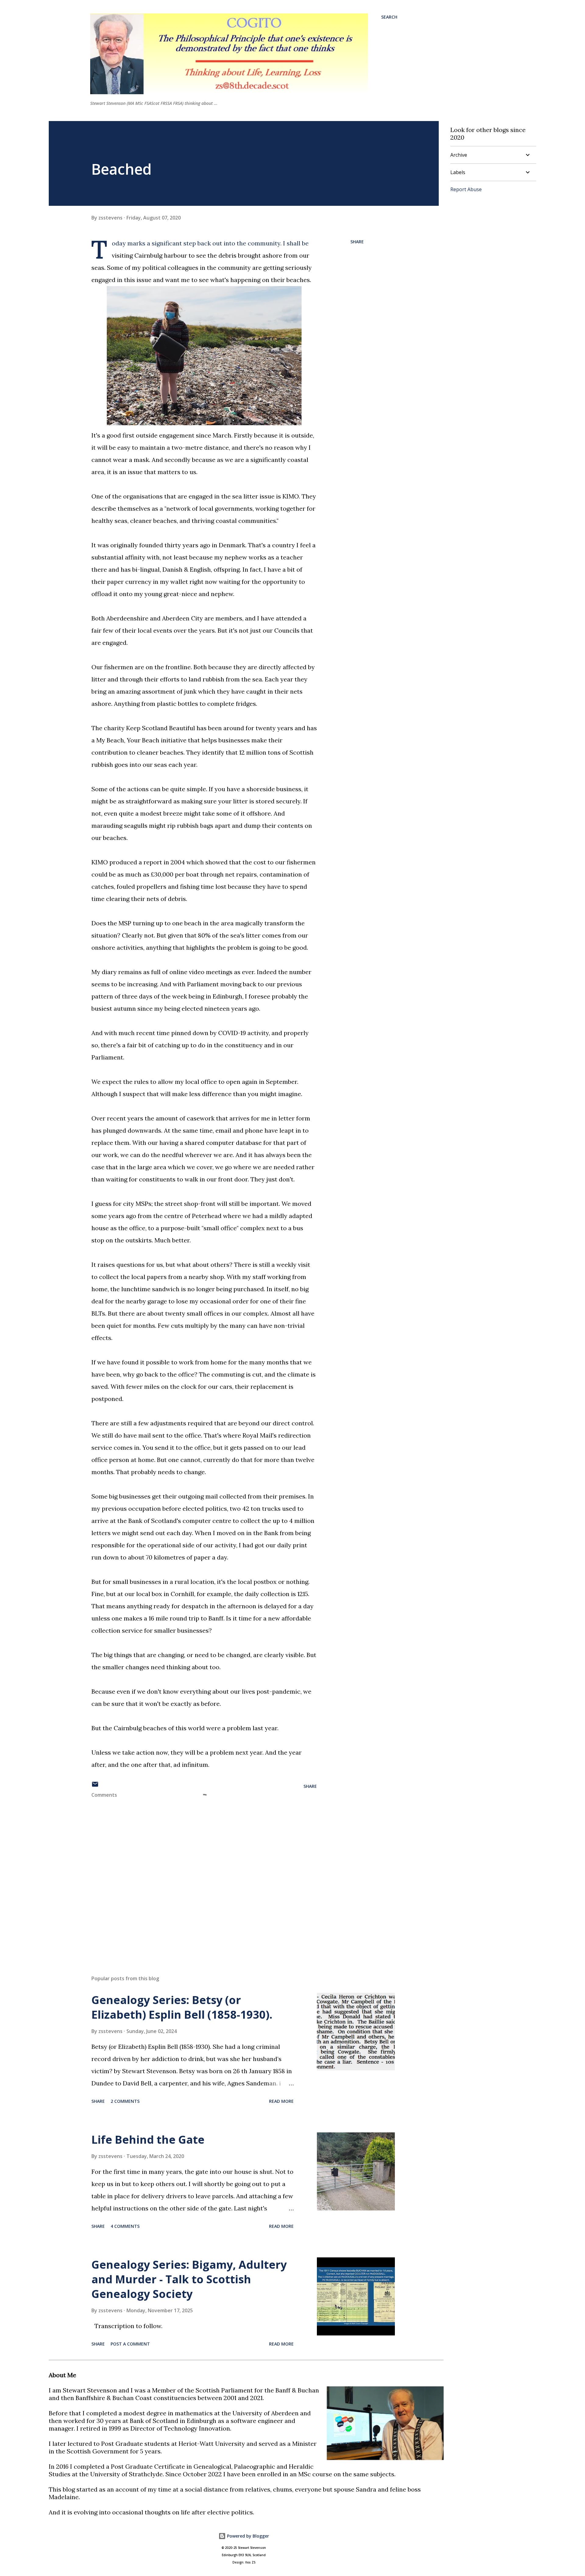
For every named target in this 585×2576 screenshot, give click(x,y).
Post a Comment (130, 2344)
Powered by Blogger (247, 2536)
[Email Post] (95, 1786)
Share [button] (357, 242)
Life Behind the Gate (148, 2140)
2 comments (125, 2101)
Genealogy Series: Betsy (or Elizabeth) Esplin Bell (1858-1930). (182, 2007)
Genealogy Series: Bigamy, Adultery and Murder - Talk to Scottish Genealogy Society (189, 2279)
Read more (281, 2101)
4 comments (125, 2226)
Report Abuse (466, 189)
